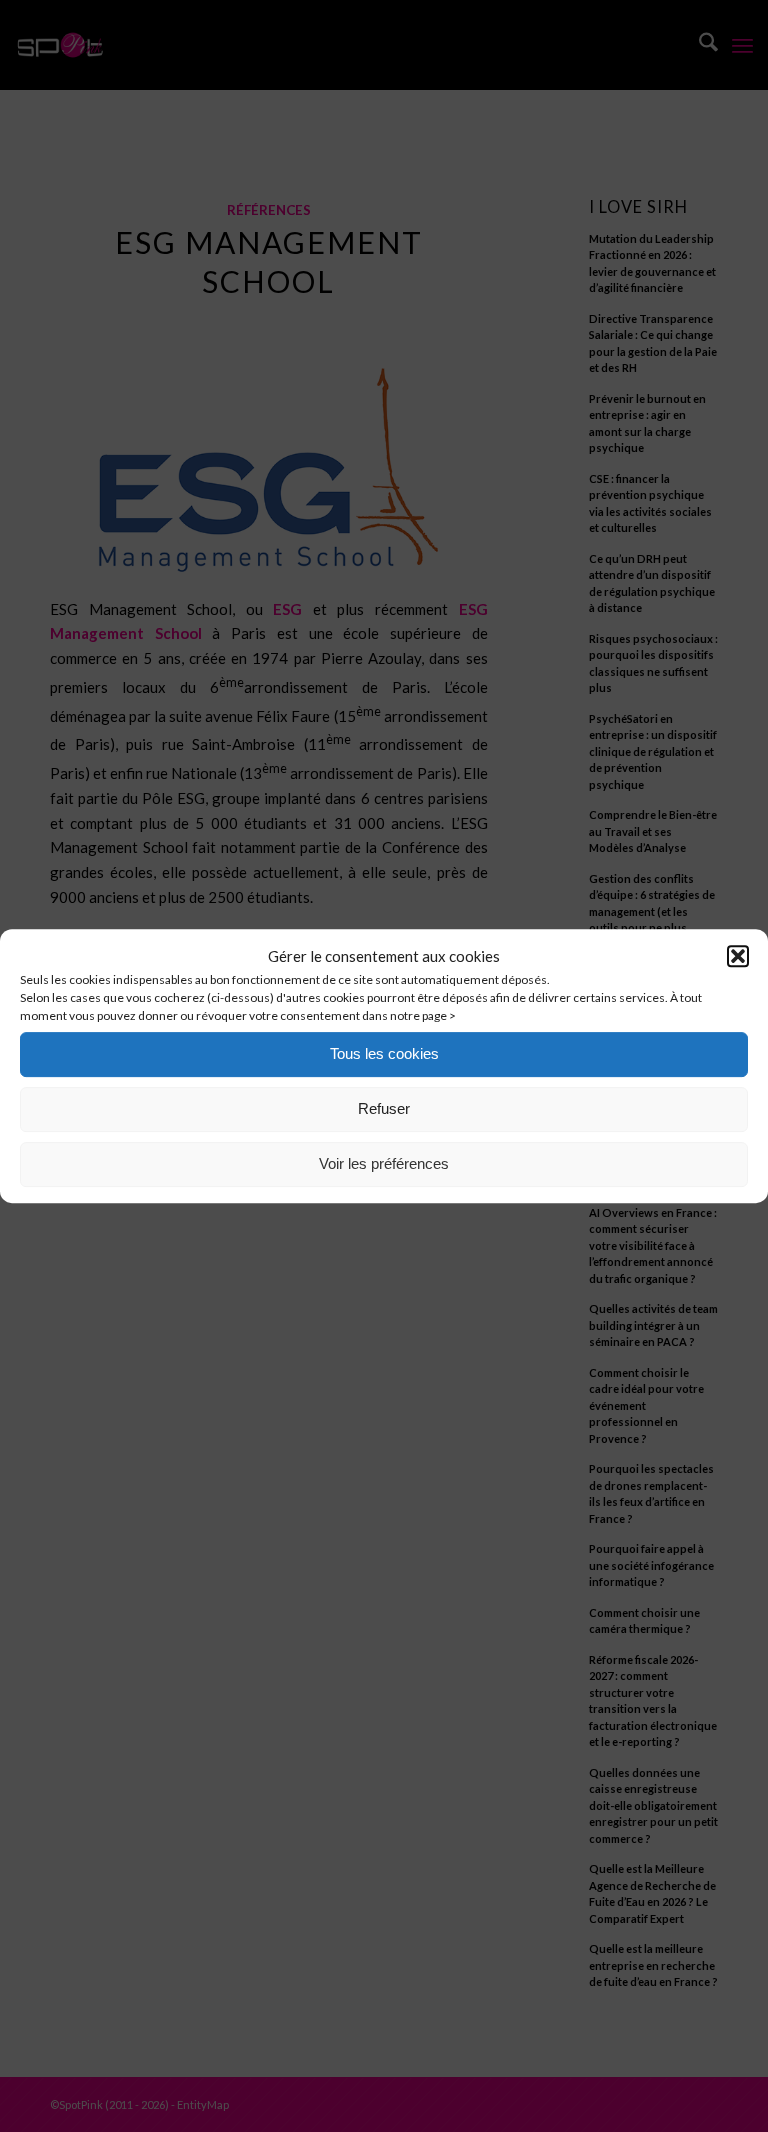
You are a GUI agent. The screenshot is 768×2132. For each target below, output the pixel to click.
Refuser (384, 1108)
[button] (738, 957)
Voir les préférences (384, 1163)
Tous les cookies (384, 1053)
